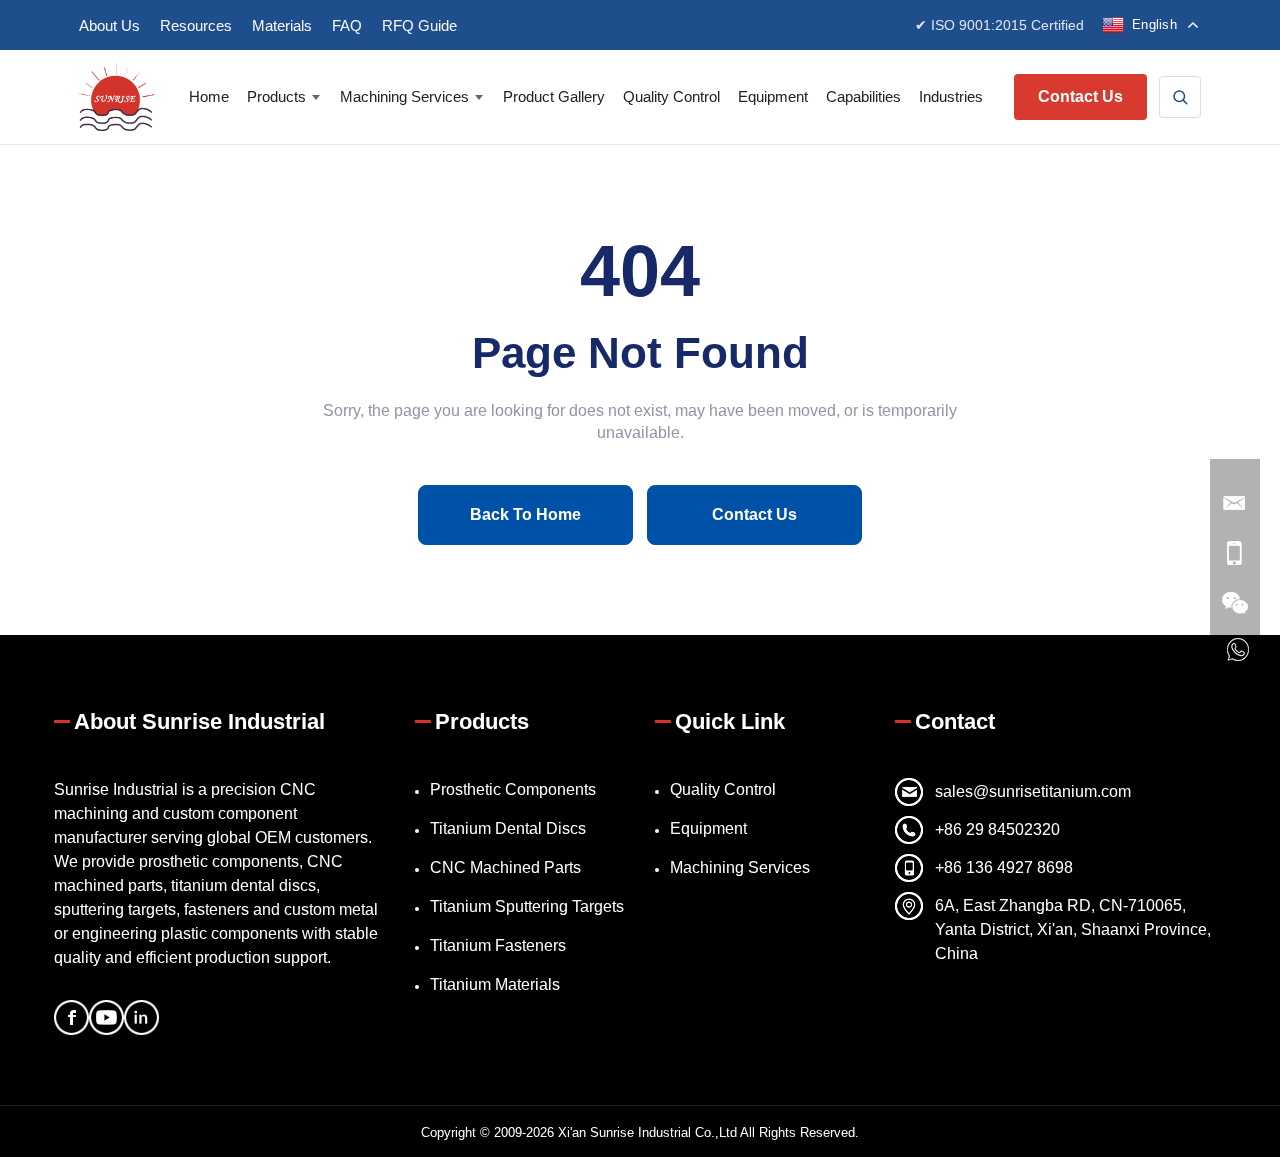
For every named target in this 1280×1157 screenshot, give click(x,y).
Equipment (773, 96)
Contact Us (1080, 96)
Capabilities (863, 96)
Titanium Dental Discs (508, 828)
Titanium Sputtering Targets (527, 906)
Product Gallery (554, 96)
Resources (196, 25)
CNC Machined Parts (505, 867)
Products (276, 96)
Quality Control (671, 96)
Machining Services (404, 96)
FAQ (347, 25)
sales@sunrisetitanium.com (1033, 791)
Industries (951, 96)
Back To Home (525, 514)
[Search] (1180, 97)
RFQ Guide (419, 25)
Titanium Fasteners (498, 945)
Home (209, 96)
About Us (109, 25)
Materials (282, 25)
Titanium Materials (495, 984)
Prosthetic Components (513, 789)
